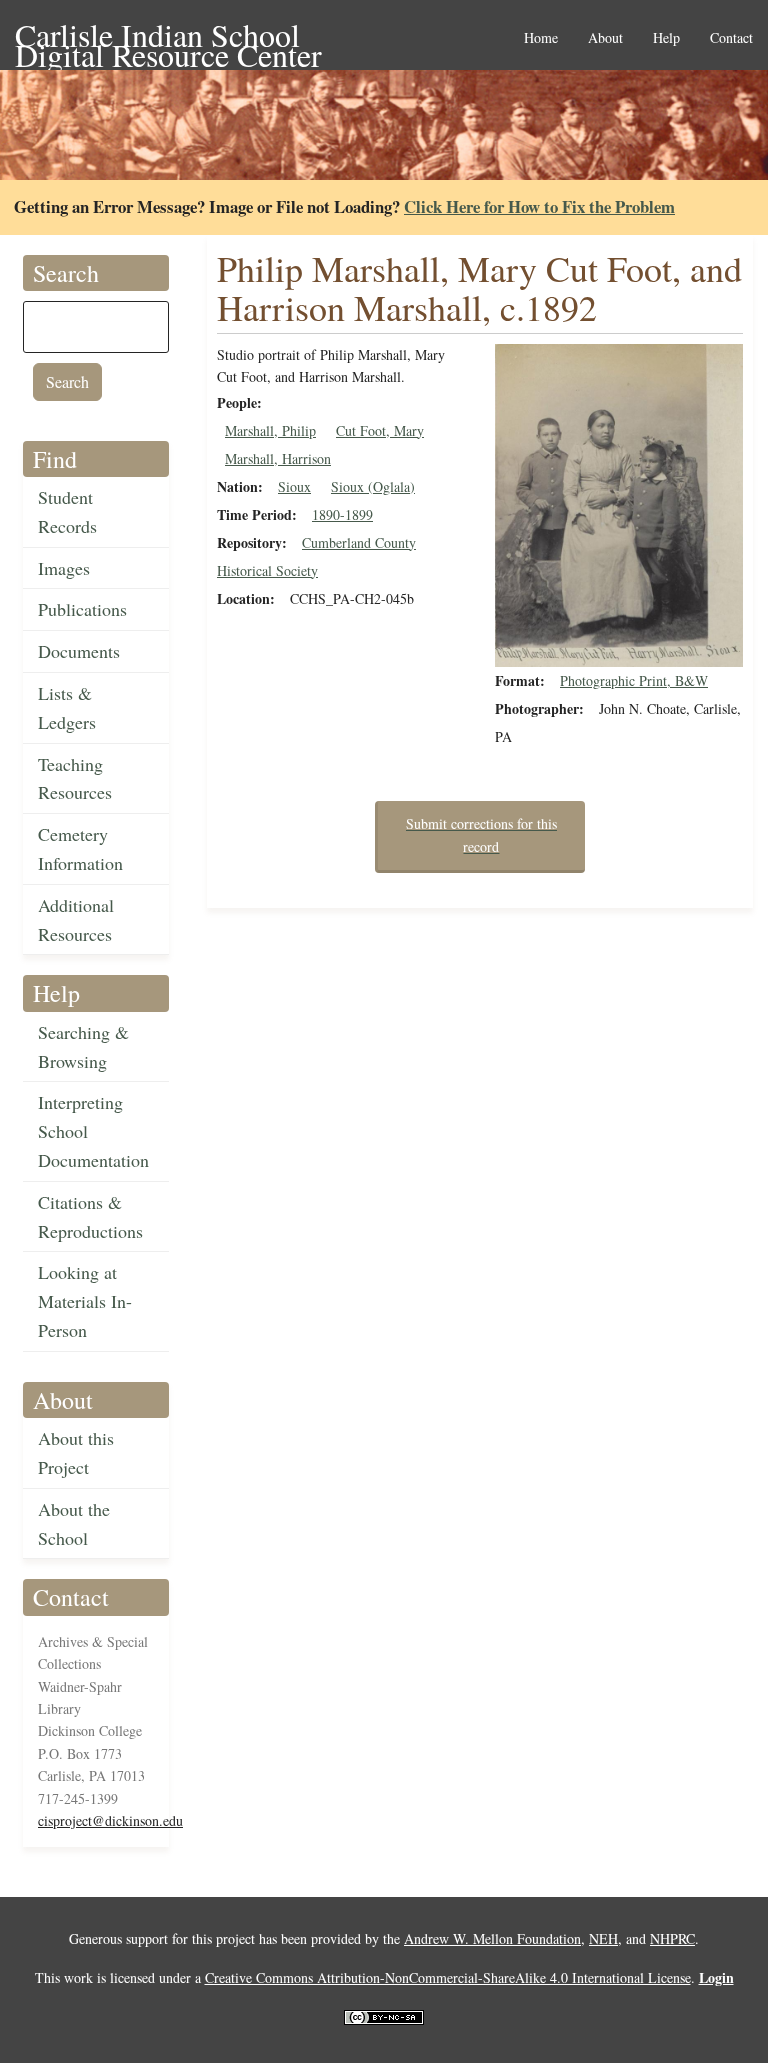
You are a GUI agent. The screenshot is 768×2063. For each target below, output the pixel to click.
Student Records (67, 511)
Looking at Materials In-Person (85, 1301)
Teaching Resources (75, 778)
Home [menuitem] (541, 38)
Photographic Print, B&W (634, 680)
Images (64, 568)
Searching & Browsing (83, 1046)
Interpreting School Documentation (93, 1131)
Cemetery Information (80, 848)
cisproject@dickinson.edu (110, 1820)
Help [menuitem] (666, 38)
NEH (603, 1938)
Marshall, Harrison (278, 458)
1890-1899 (342, 514)
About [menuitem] (605, 38)
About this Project (76, 1452)
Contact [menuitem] (731, 38)
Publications (82, 609)
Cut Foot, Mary (380, 430)
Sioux (294, 486)
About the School (74, 1523)
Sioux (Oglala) (373, 486)
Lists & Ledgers (67, 707)
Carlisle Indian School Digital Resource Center (168, 36)
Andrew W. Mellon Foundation (492, 1938)
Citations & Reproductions (90, 1216)
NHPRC (672, 1938)
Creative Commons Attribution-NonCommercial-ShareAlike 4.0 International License (448, 1977)
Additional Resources (76, 919)
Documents (79, 651)
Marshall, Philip (270, 430)
